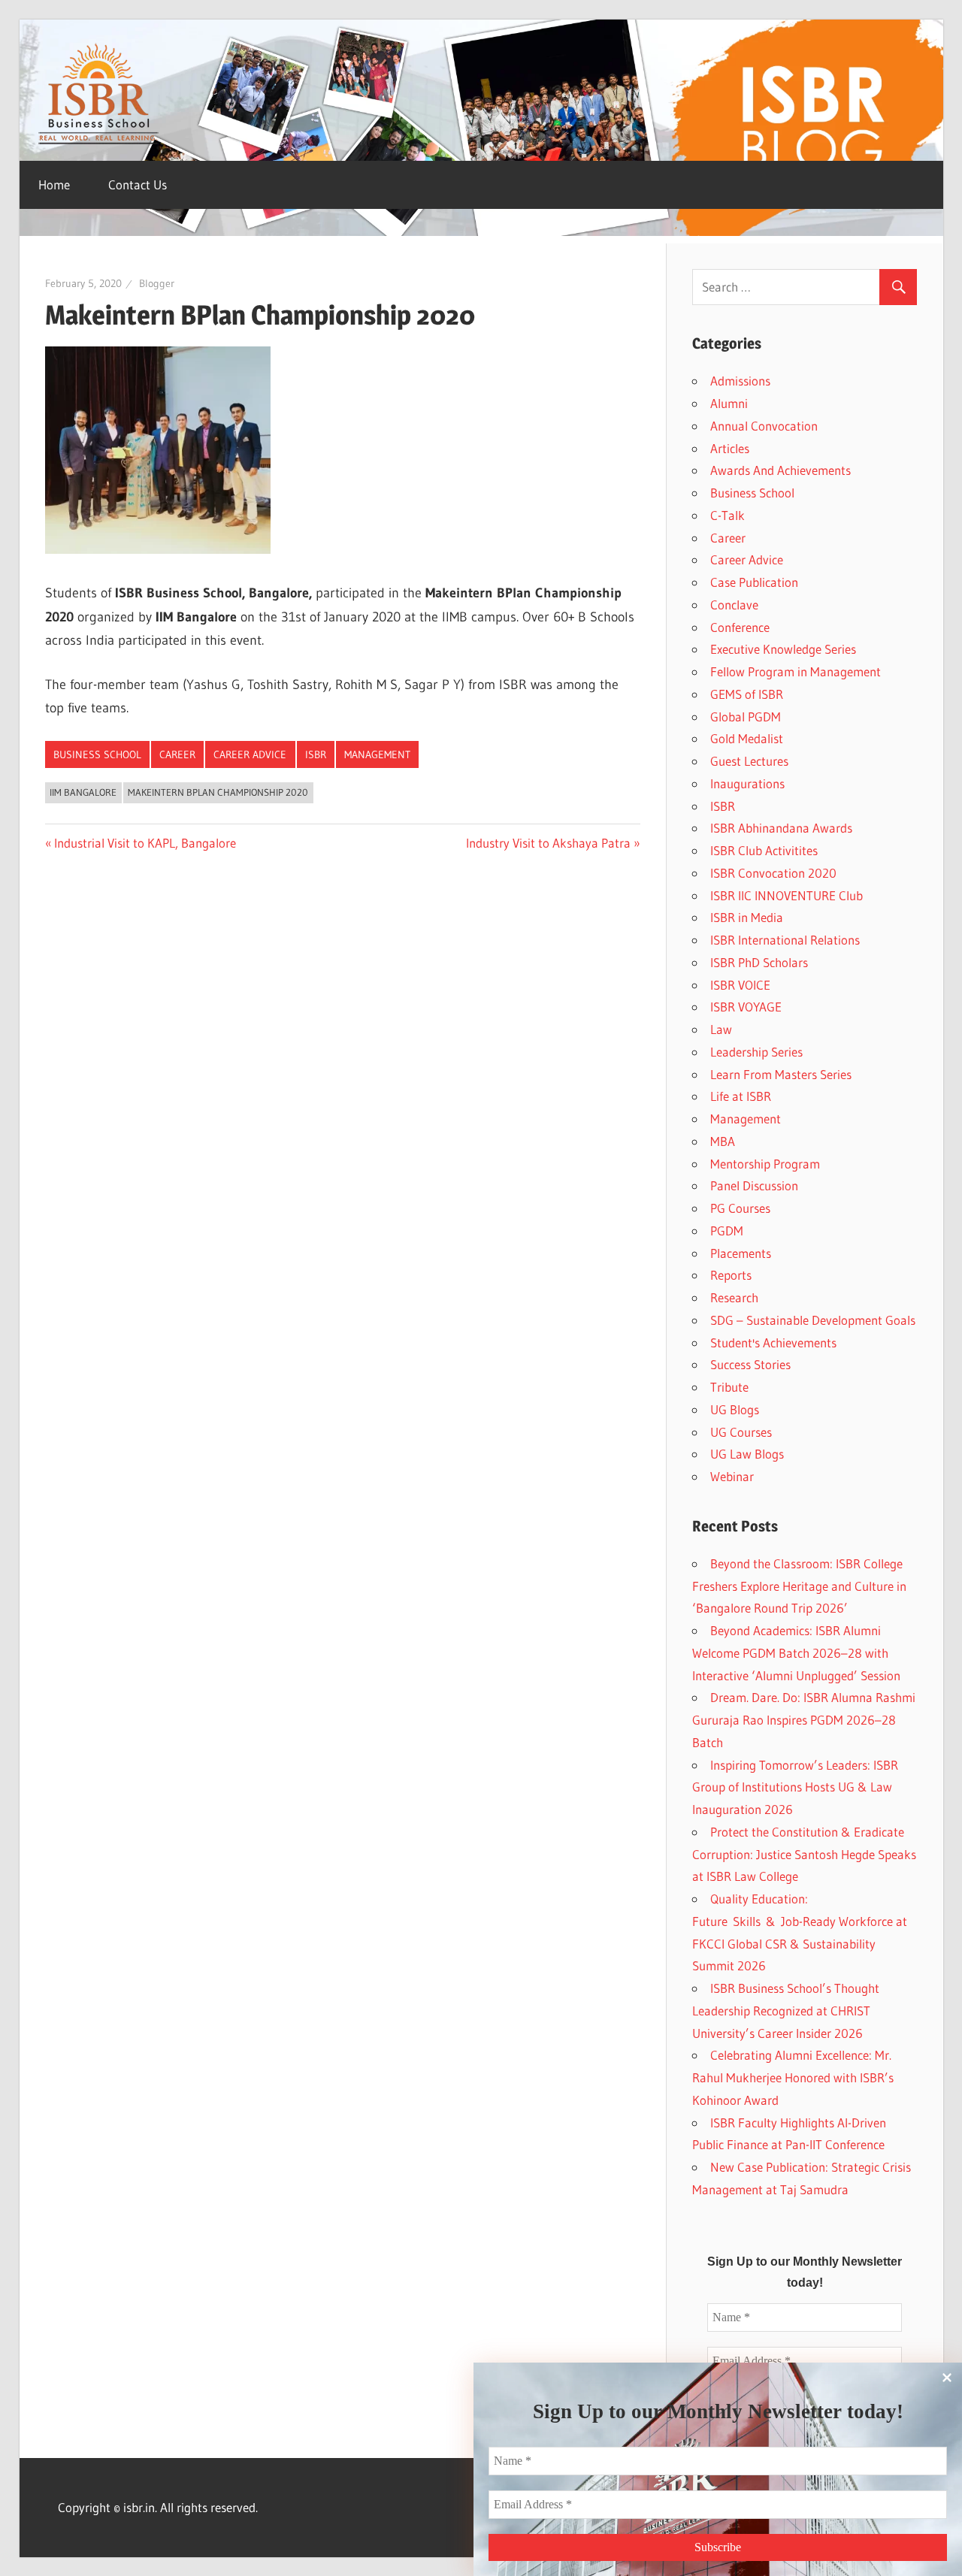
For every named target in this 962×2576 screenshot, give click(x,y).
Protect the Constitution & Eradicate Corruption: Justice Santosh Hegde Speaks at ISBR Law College (804, 1854)
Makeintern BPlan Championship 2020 (218, 792)
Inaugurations (747, 783)
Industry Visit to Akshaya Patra (548, 843)
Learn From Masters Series (781, 1074)
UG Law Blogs (747, 1454)
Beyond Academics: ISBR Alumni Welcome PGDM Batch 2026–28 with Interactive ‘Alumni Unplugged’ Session (796, 1653)
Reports (731, 1275)
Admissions (740, 381)
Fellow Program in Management (796, 671)
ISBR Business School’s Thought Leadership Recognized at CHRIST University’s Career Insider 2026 (786, 2011)
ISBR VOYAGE (746, 1007)
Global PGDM (746, 717)
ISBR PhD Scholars (759, 962)
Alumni (729, 403)
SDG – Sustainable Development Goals (813, 1320)
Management (377, 754)
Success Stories (750, 1364)
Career (177, 754)
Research (734, 1297)
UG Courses (741, 1432)
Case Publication (754, 582)
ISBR (316, 754)
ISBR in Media (747, 917)
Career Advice (250, 754)
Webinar (732, 1476)
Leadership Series (756, 1052)
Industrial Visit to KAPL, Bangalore (145, 843)
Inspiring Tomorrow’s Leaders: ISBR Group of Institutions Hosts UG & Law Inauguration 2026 (795, 1787)
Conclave (734, 605)
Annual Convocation (764, 426)
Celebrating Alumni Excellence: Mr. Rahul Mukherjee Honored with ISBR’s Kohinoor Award (793, 2077)
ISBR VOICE (740, 985)
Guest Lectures (749, 761)
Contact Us (138, 184)
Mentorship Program (765, 1164)
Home (54, 184)
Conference (740, 627)
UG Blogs (735, 1409)
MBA (723, 1141)
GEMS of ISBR (747, 694)
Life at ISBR (741, 1096)
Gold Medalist (747, 738)
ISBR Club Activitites (764, 850)
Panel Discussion (754, 1185)
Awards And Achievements (780, 470)
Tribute (729, 1387)
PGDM (727, 1231)
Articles (730, 448)
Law (721, 1029)
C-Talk (728, 515)
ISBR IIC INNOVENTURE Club (787, 895)
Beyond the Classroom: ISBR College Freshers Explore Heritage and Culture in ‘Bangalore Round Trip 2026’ (799, 1586)
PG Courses (740, 1208)
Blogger (157, 283)
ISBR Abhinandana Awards (781, 828)
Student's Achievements (773, 1342)
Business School (97, 754)
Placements (741, 1253)
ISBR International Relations (785, 940)
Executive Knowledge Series (783, 649)
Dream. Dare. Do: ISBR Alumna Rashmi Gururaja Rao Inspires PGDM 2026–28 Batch (804, 1720)
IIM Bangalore (83, 792)
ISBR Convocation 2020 (773, 873)
